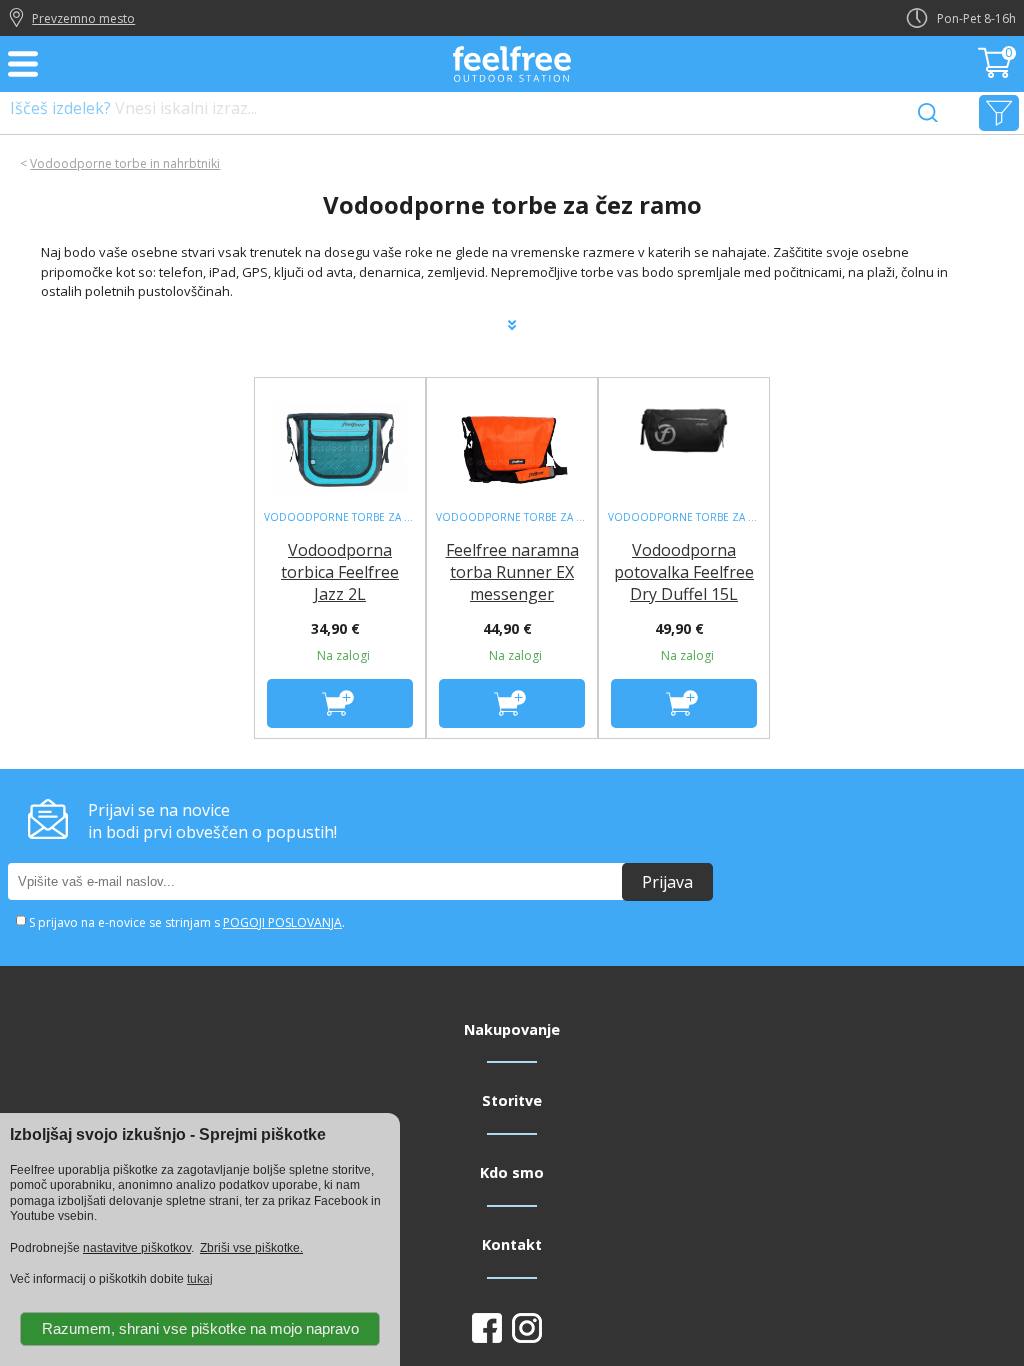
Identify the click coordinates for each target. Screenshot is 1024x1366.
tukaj (200, 1279)
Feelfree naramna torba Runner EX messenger (512, 572)
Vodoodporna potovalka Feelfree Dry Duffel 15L (684, 572)
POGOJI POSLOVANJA (282, 922)
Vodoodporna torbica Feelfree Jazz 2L (340, 572)
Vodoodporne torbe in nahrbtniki (125, 163)
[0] (997, 72)
